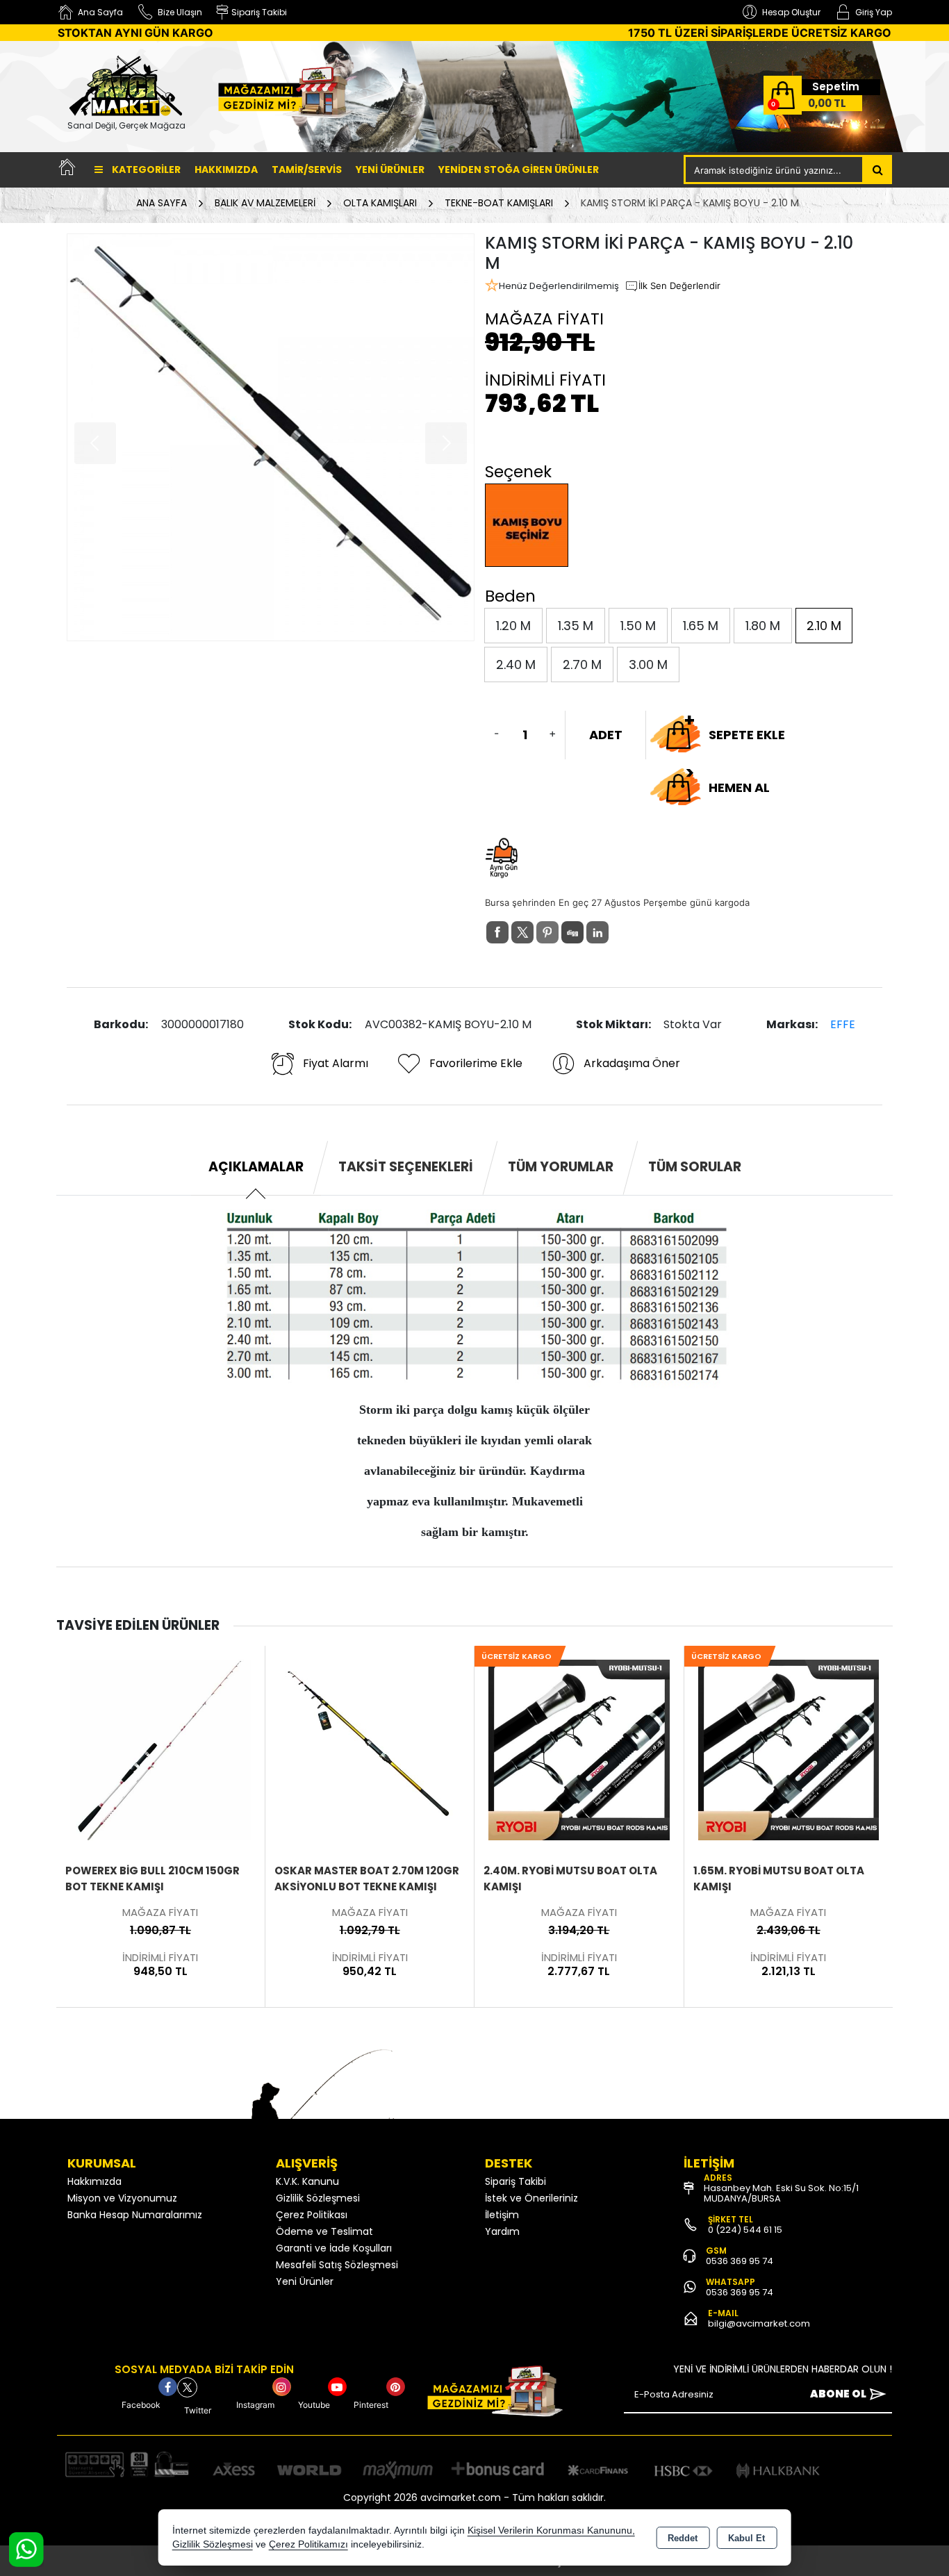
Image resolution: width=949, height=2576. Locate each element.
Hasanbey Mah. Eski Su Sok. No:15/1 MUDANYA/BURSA (781, 2193)
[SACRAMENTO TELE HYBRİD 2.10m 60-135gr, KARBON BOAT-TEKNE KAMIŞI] (789, 1749)
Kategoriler (145, 170)
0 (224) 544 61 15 (745, 2230)
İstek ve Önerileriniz (531, 2198)
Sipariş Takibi (515, 2181)
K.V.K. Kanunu (307, 2181)
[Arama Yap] (878, 170)
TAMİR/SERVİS (307, 170)
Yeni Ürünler (305, 2281)
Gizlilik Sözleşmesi (318, 2198)
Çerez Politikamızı (308, 2544)
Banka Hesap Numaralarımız (135, 2215)
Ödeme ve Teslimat (324, 2231)
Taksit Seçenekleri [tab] (406, 1167)
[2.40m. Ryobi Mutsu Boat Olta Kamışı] (370, 1749)
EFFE (843, 1024)
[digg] (572, 932)
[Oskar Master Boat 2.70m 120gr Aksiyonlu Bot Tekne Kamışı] (160, 1749)
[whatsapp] (622, 933)
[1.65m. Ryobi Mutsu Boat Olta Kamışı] (579, 1749)
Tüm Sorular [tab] (695, 1167)
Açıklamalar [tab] (256, 1167)
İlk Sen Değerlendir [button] (679, 286)
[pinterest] (547, 932)
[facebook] (497, 932)
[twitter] (522, 932)
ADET (606, 735)
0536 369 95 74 (740, 2261)
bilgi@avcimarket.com (759, 2323)
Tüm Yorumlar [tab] (561, 1167)
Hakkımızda (226, 170)
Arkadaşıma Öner (632, 1063)
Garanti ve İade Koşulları (334, 2248)
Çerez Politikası (312, 2215)
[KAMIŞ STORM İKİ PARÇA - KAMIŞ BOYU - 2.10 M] (271, 437)
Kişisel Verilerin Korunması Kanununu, (551, 2530)
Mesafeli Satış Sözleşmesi (337, 2265)
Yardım (502, 2231)
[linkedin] (597, 932)
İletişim (502, 2215)
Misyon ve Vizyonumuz (122, 2198)
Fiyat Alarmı (336, 1063)
